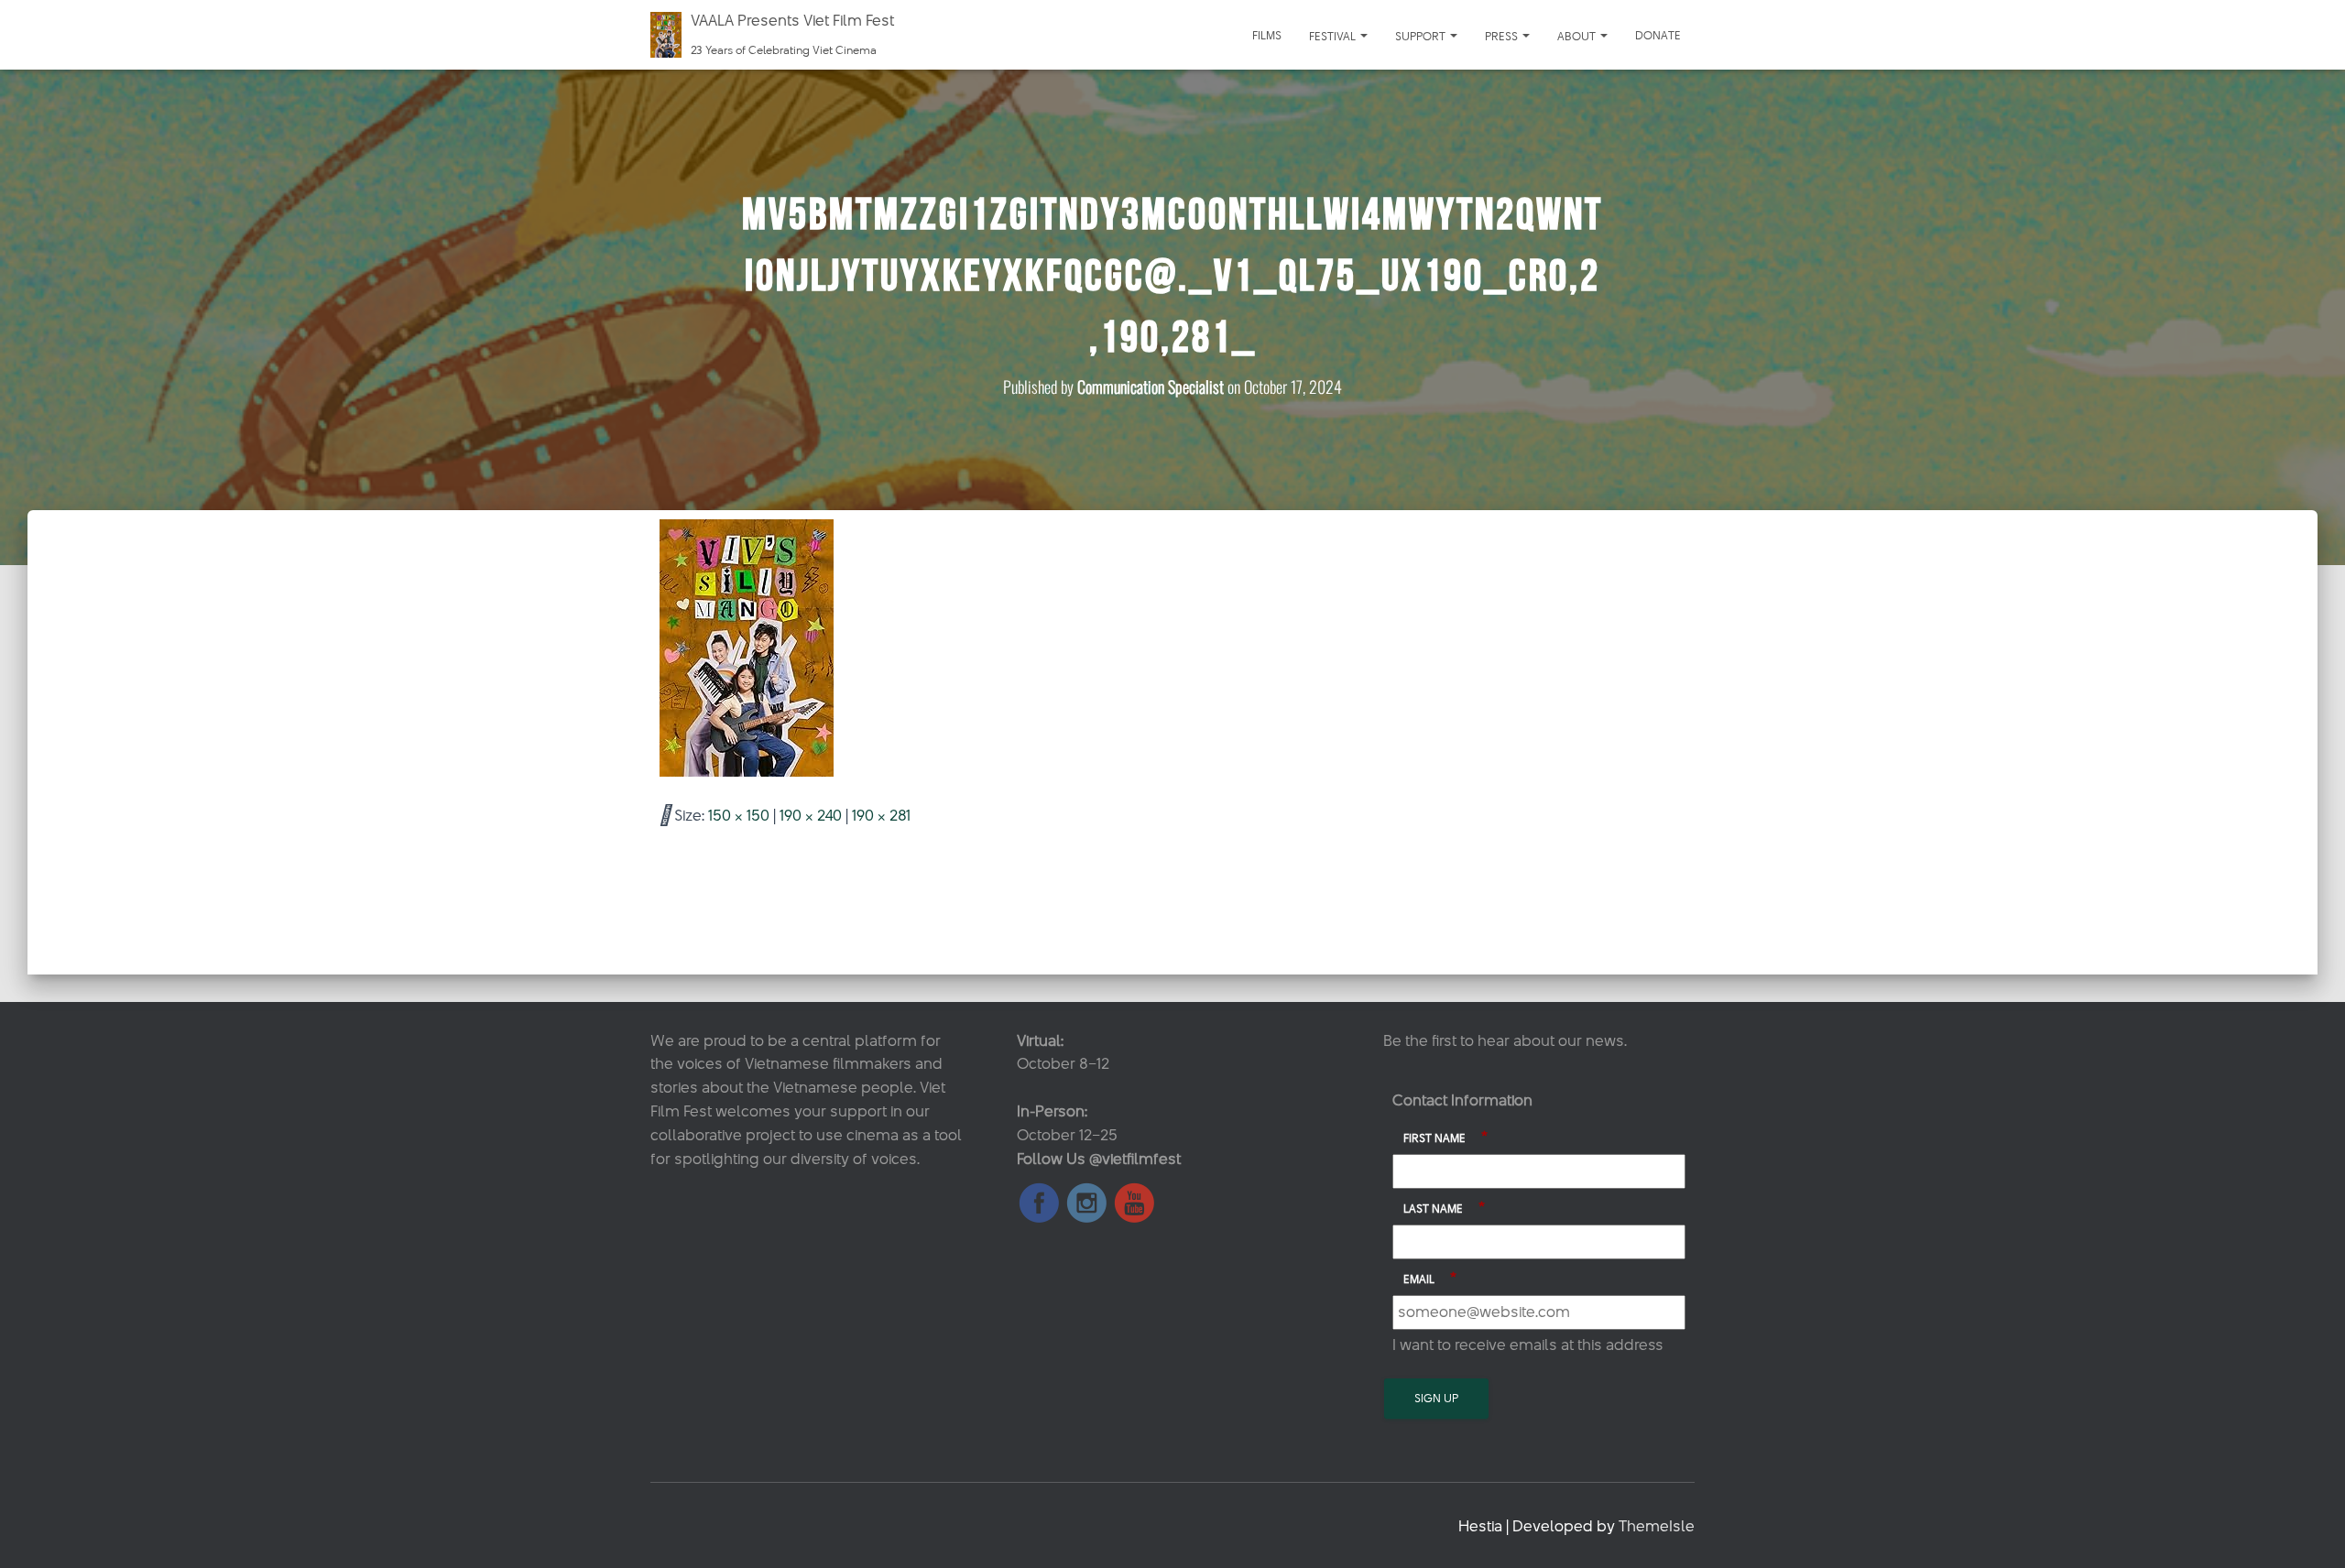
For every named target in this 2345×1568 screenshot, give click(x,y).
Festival (1334, 36)
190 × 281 (881, 815)
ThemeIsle (1657, 1526)
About (1578, 36)
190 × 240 (811, 815)
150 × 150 (739, 815)
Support (1422, 36)
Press (1503, 36)
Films (1267, 35)
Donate (1658, 35)
